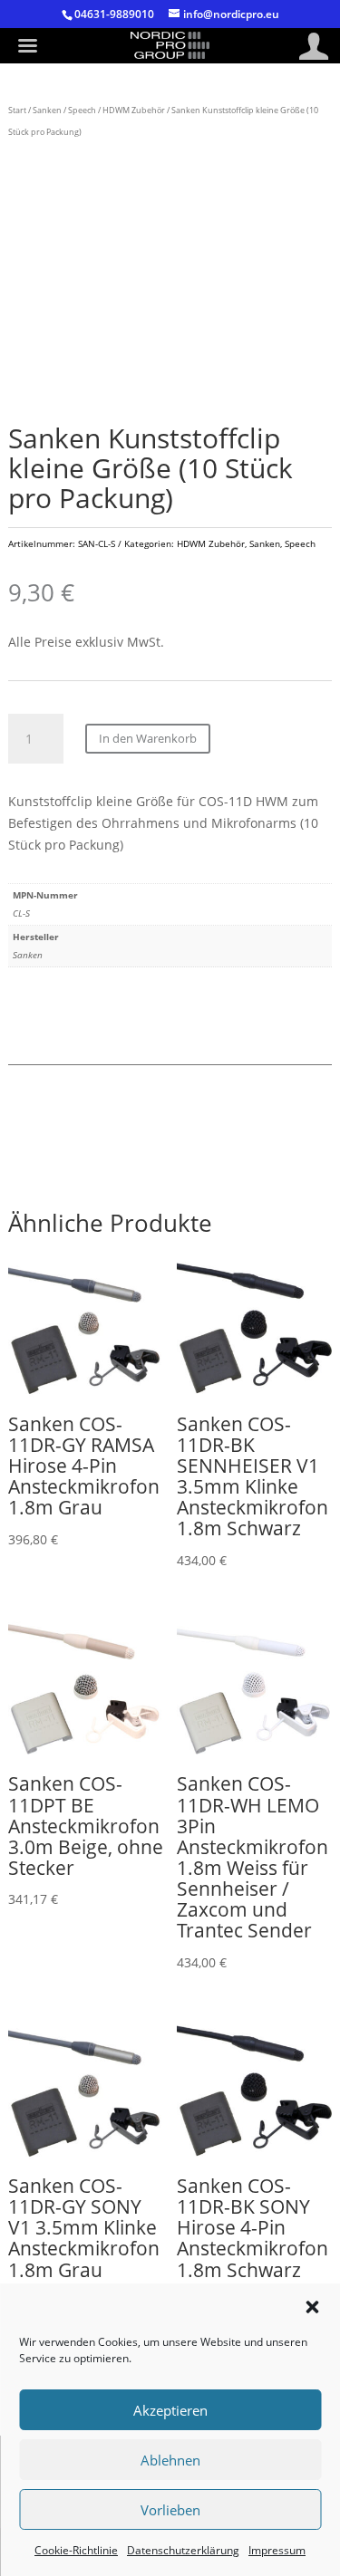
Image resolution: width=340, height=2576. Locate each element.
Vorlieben (170, 2510)
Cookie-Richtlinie (76, 2550)
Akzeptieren (170, 2410)
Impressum (277, 2550)
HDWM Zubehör (134, 110)
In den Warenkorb (148, 738)
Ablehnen (170, 2460)
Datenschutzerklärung (183, 2550)
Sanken (47, 110)
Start (17, 110)
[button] (312, 2307)
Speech (82, 110)
